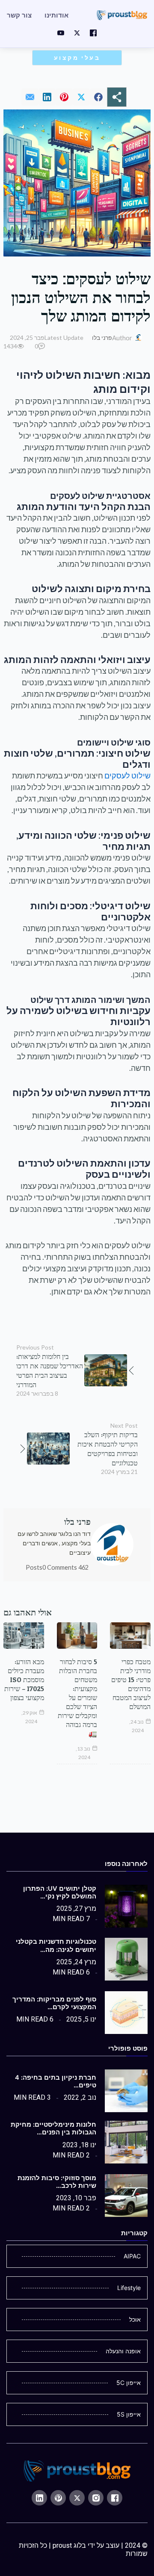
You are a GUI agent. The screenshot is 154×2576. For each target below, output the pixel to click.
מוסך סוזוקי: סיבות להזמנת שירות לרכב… (57, 2182)
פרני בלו (102, 337)
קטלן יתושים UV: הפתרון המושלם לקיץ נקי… (60, 1892)
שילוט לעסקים (127, 775)
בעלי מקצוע (77, 58)
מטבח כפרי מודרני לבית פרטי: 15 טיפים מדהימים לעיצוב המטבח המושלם (131, 1684)
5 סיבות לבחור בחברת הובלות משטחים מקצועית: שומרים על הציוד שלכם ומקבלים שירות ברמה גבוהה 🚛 (77, 1698)
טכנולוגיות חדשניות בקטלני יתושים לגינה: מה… (56, 1945)
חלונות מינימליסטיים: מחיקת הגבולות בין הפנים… (53, 2128)
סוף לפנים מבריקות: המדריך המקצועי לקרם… (54, 2003)
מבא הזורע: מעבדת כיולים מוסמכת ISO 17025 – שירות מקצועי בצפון (24, 1680)
